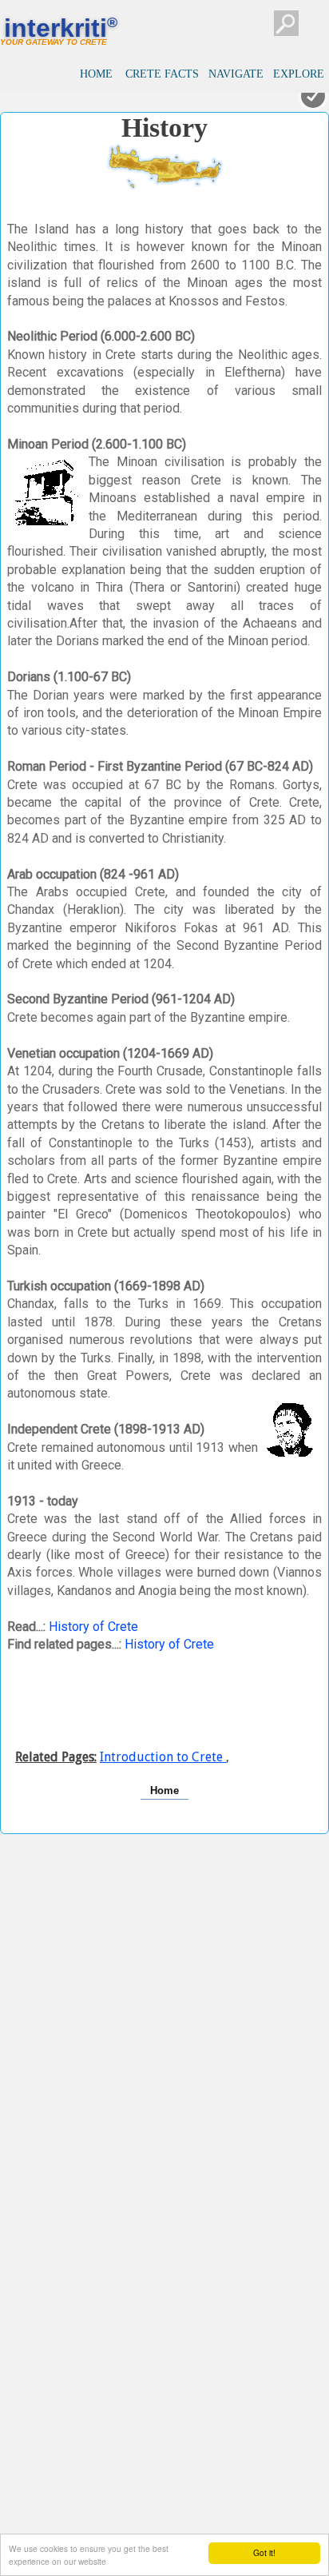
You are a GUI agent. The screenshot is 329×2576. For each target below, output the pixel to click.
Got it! (264, 2552)
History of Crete (93, 1627)
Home (164, 1790)
